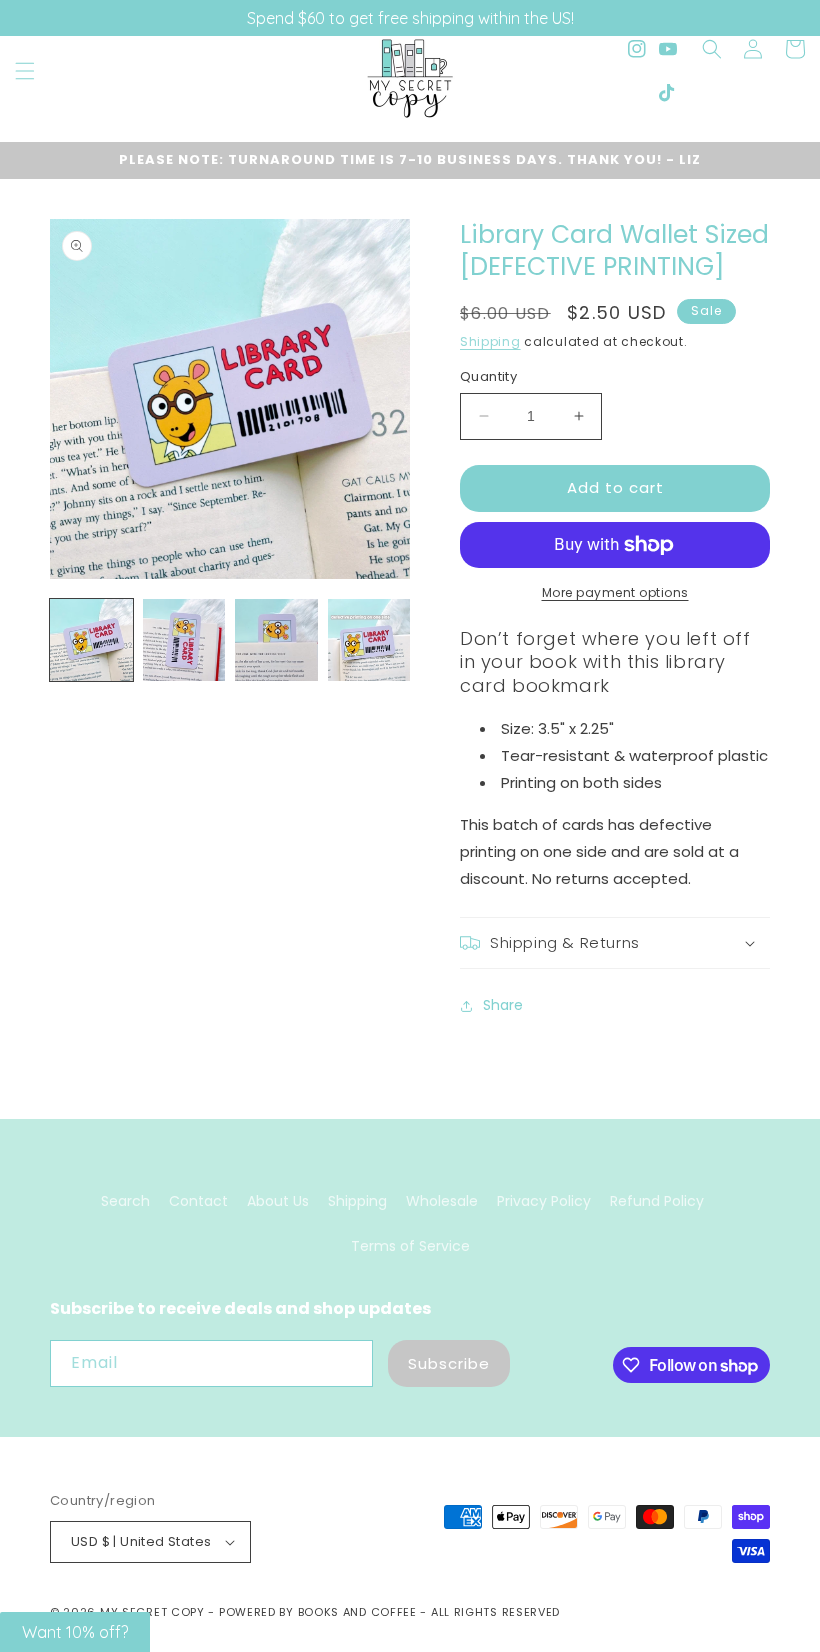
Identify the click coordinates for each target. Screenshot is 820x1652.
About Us (278, 1201)
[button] (25, 71)
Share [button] (503, 1005)
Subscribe (449, 1363)
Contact (198, 1201)
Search (125, 1201)
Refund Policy (657, 1201)
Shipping (490, 341)
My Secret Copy (152, 1612)
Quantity (488, 376)
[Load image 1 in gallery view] (91, 640)
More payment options (615, 592)
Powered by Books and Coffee (318, 1612)
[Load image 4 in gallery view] (369, 640)
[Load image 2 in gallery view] (184, 640)
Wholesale (442, 1201)
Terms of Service (410, 1246)
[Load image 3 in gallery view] (276, 640)
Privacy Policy (544, 1201)
